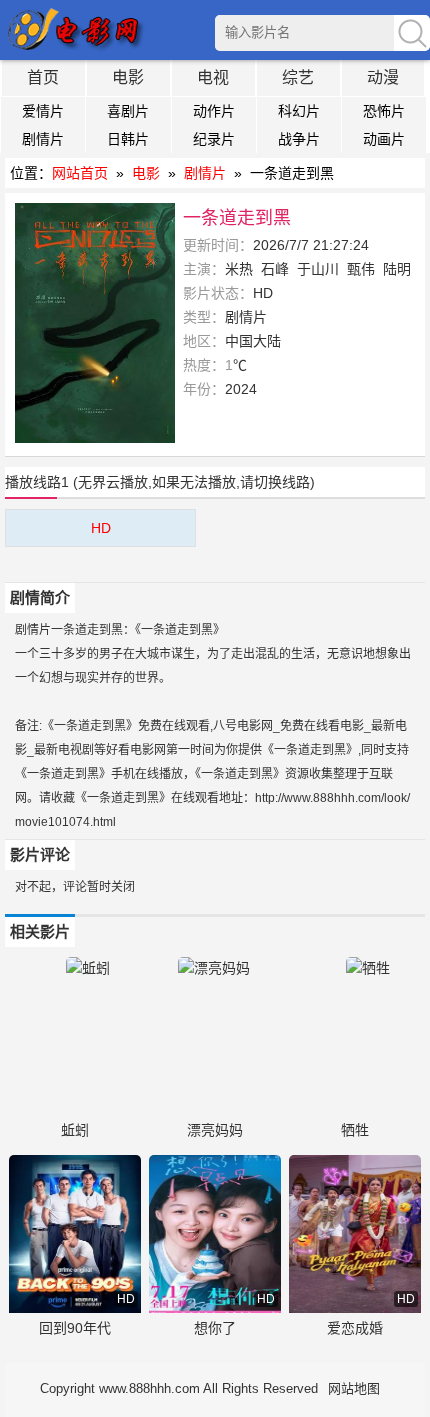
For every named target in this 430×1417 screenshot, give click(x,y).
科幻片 (299, 111)
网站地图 (354, 1388)
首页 (43, 77)
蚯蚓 (75, 1130)
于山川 (318, 269)
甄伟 (361, 269)
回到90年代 (75, 1328)
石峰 (275, 269)
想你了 (215, 1328)
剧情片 (43, 139)
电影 (128, 77)
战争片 (299, 139)
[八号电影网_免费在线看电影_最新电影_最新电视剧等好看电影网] (77, 30)
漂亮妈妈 (215, 1130)
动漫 (383, 77)
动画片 (384, 139)
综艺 (298, 77)
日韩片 (128, 139)
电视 (213, 77)
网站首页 (80, 173)
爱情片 (43, 111)
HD (101, 528)
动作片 (214, 111)
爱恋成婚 (355, 1328)
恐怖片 (384, 111)
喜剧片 (128, 111)
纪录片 (214, 139)
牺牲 (355, 1130)
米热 (239, 269)
